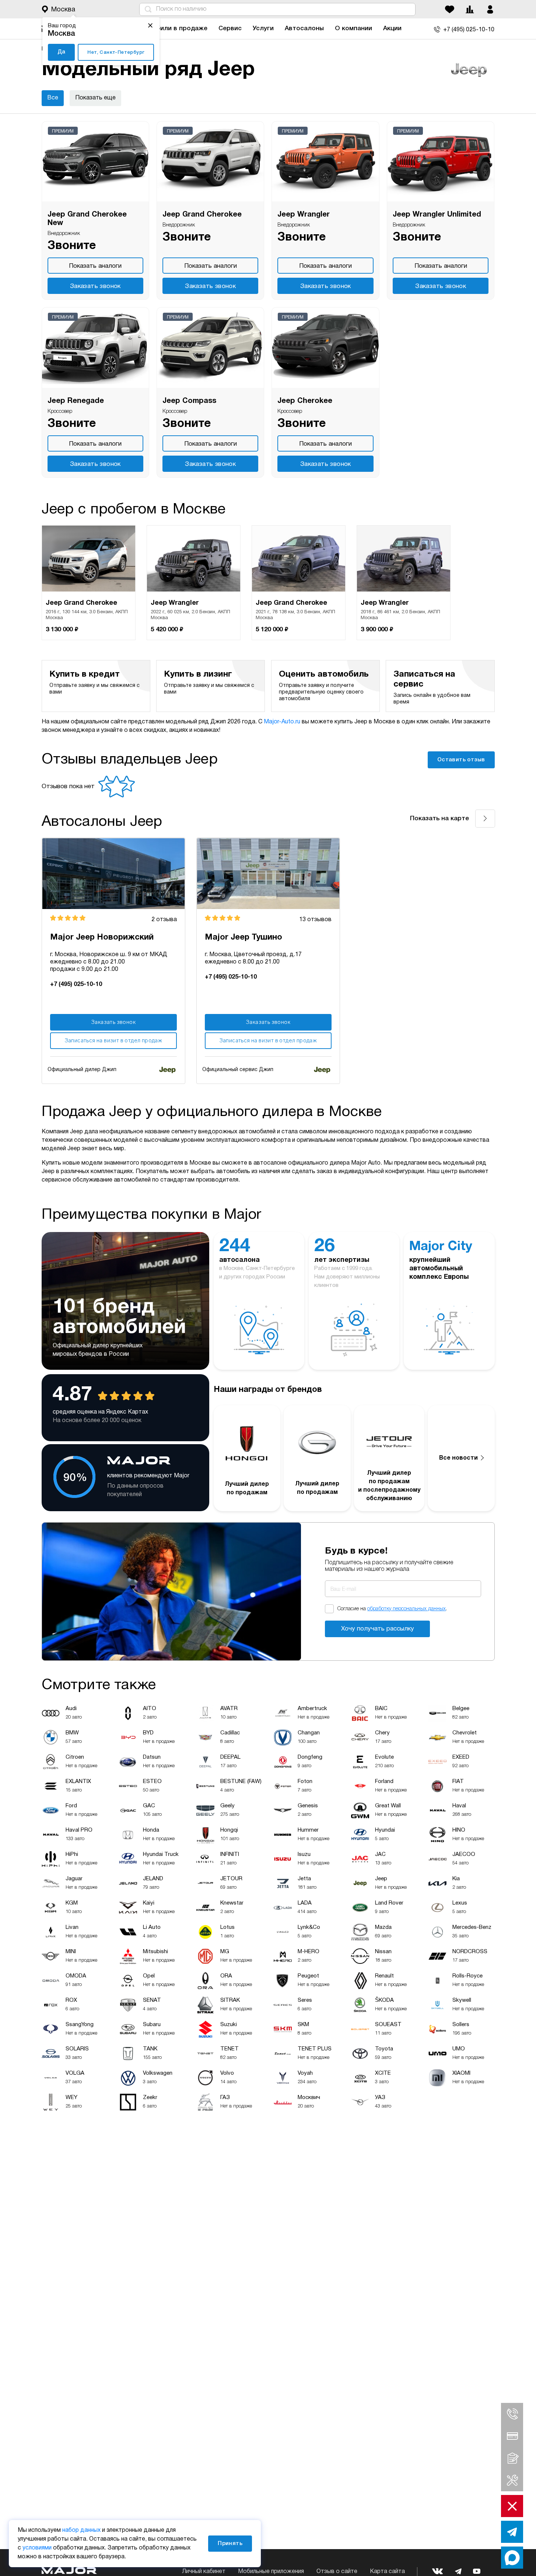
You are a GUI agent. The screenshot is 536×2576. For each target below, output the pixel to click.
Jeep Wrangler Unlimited (437, 215)
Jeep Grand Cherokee (202, 215)
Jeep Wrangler (304, 215)
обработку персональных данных (407, 1609)
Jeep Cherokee (305, 401)
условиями (37, 2548)
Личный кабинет (204, 2572)
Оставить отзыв (461, 760)
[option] (89, 583)
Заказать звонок (95, 286)
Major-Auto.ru (282, 722)
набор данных (81, 2530)
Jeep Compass (189, 401)
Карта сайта (387, 2572)
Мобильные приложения (271, 2572)
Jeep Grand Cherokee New (87, 219)
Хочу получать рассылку (378, 1629)
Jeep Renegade (76, 401)
